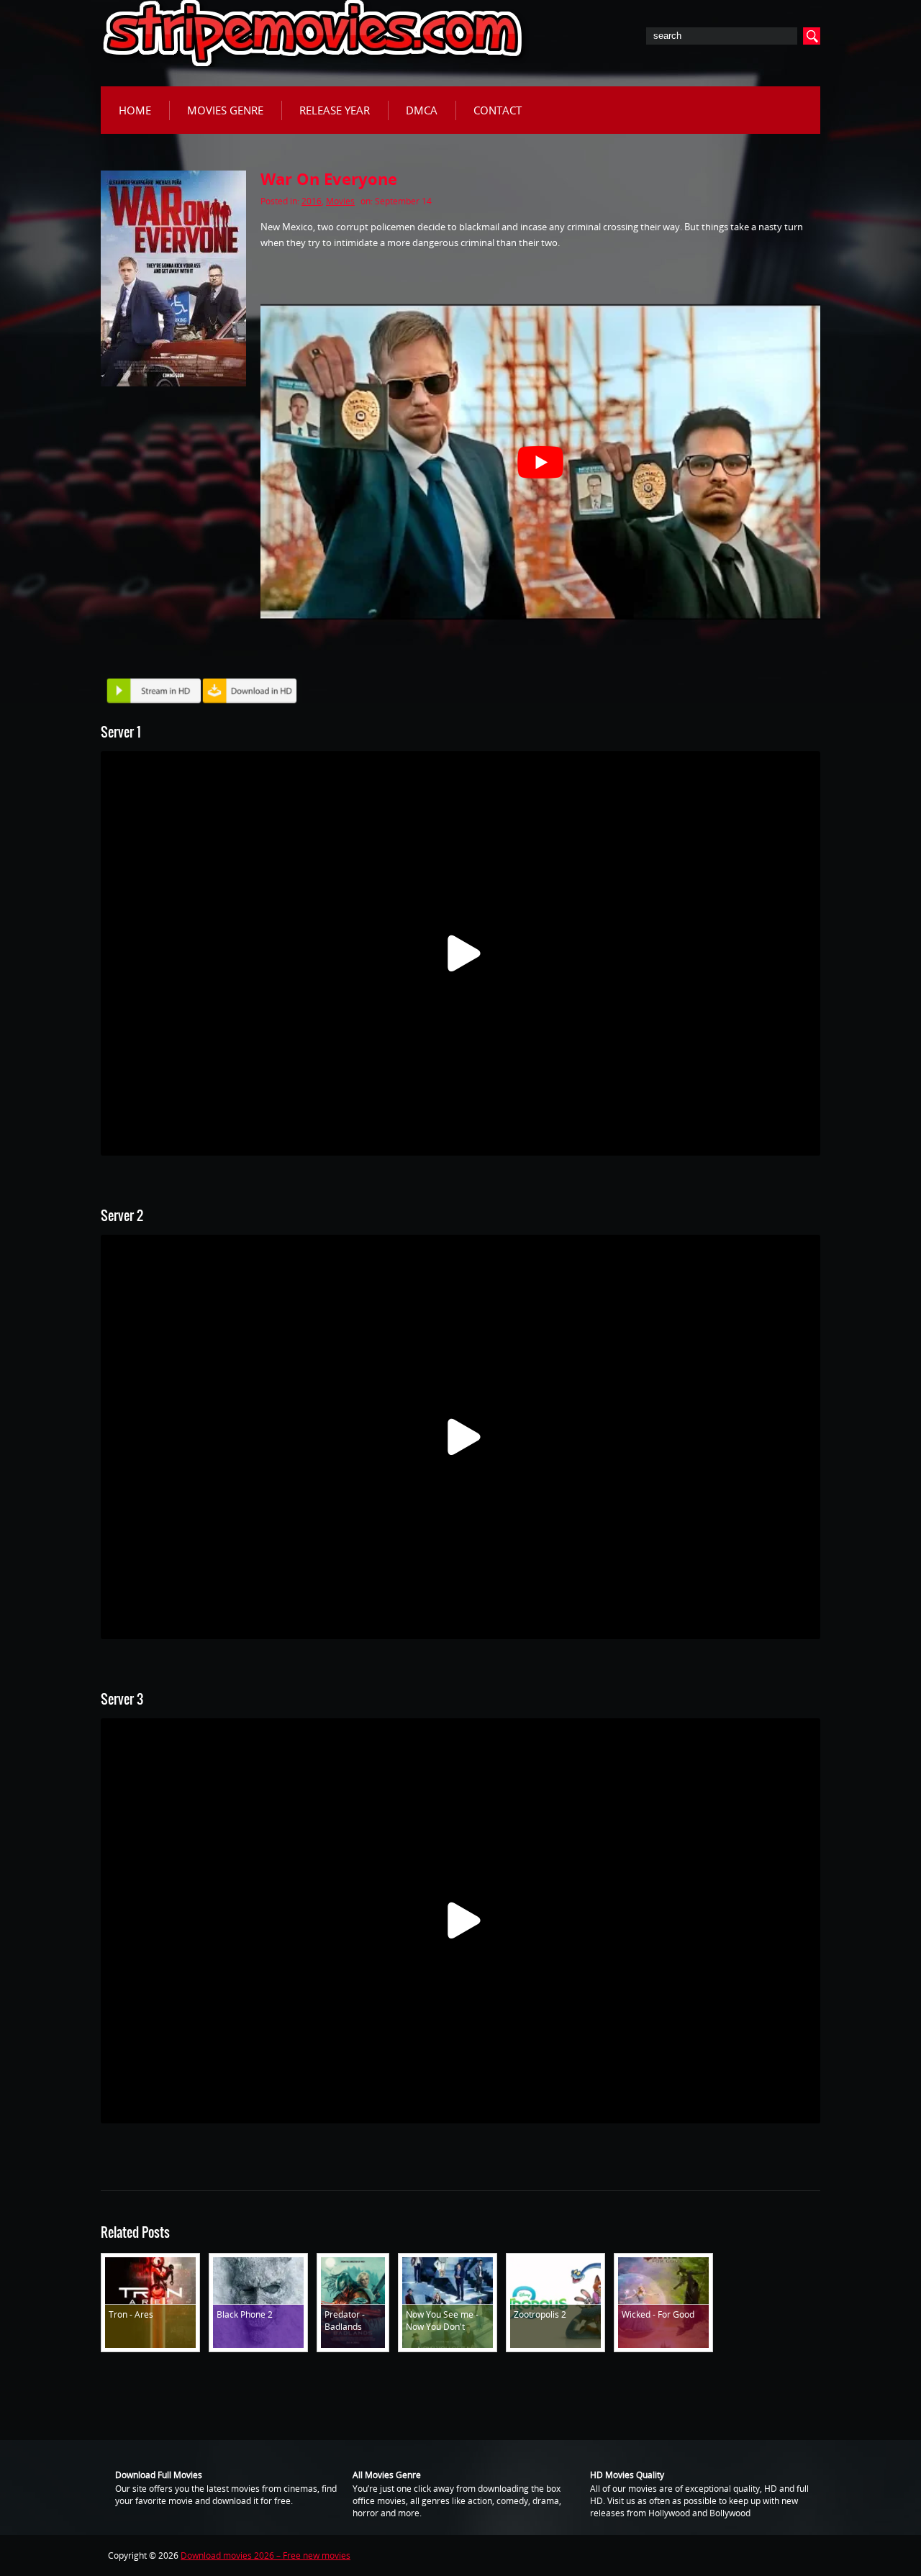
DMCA (422, 110)
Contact (498, 110)
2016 (312, 201)
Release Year (335, 110)
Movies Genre (225, 110)
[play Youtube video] (540, 462)
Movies (340, 201)
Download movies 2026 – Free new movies (266, 2555)
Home (135, 110)
